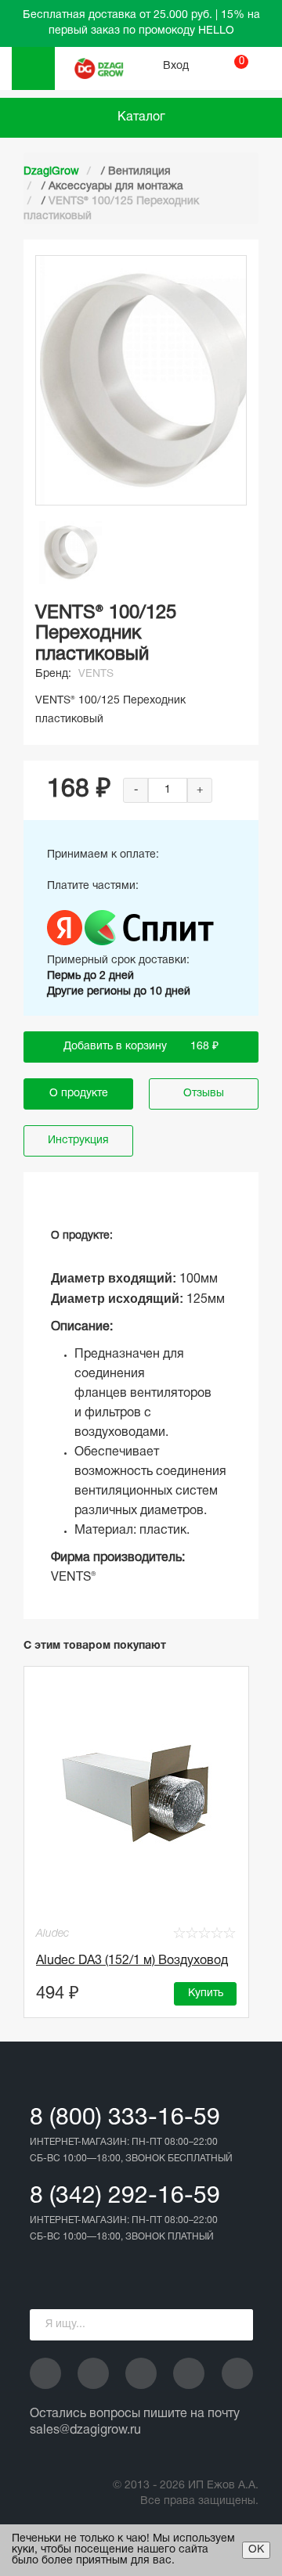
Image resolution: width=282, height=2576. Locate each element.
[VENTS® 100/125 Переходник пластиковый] (70, 552)
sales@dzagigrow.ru (85, 2430)
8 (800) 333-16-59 (125, 2119)
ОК (256, 2550)
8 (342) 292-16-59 (125, 2197)
